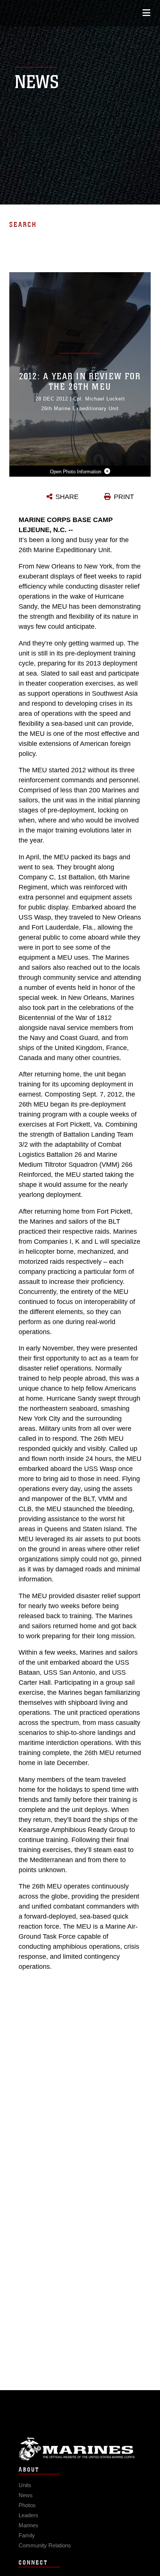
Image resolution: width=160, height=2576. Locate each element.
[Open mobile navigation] (146, 13)
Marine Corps (80, 2449)
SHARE (67, 497)
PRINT (124, 497)
